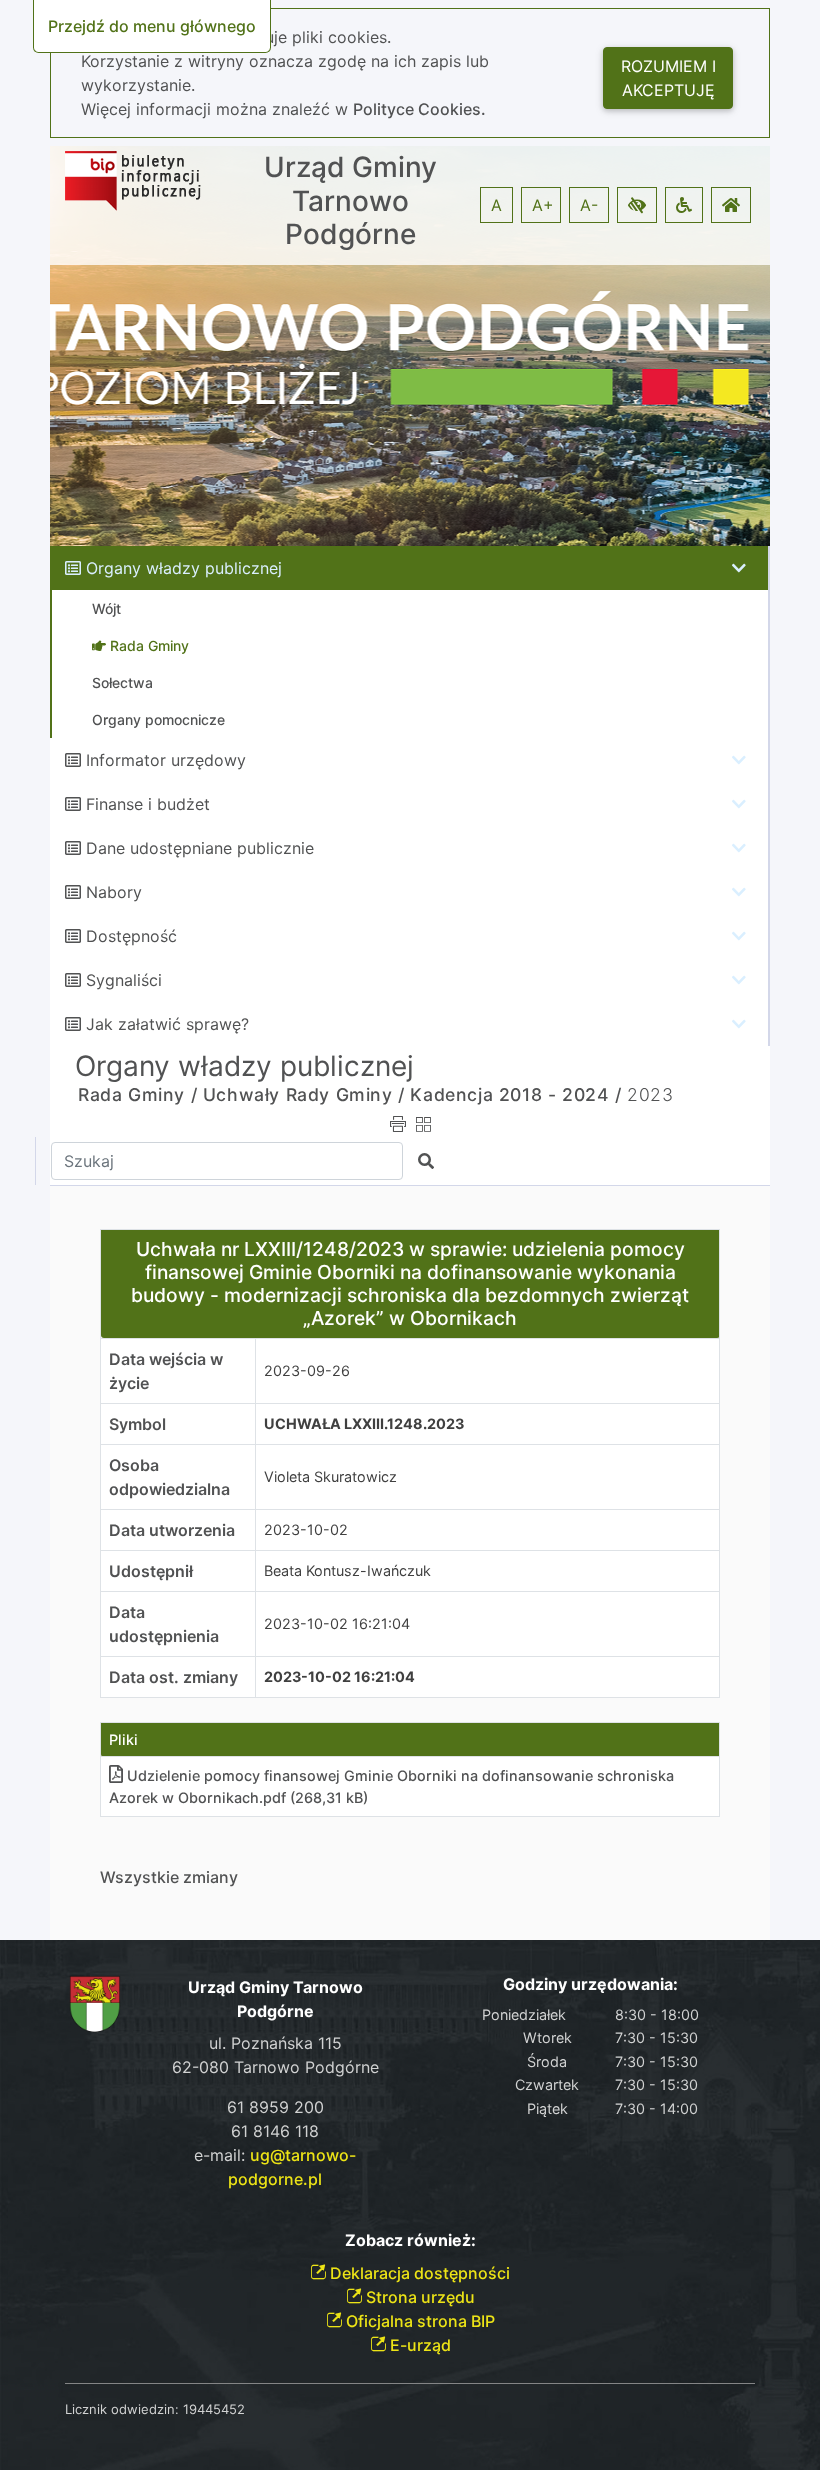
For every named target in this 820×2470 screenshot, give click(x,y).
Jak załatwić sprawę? (167, 1024)
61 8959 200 (275, 2107)
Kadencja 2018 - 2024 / (515, 1094)
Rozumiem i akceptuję (668, 78)
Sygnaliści (124, 980)
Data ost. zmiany (173, 1677)
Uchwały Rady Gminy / (304, 1094)
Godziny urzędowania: (590, 1984)
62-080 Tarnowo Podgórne (275, 2067)
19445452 (214, 2409)
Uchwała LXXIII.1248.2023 (364, 1423)
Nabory (114, 892)
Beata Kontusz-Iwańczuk (347, 1570)
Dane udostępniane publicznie (200, 848)
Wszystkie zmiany (169, 1877)
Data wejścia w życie (166, 1371)
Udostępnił (151, 1571)
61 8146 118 (275, 2131)
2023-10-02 (306, 1529)
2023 (650, 1094)
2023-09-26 (307, 1370)
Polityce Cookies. (419, 109)
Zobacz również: (410, 2240)
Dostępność (131, 936)
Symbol (137, 1424)
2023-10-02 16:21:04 (337, 1623)
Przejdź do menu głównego (152, 26)
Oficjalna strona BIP (418, 2321)
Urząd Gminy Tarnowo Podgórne (350, 201)
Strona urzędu (418, 2297)
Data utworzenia (172, 1530)
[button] (637, 205)
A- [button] (589, 205)
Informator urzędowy (166, 760)
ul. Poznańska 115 (275, 2043)
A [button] (496, 205)
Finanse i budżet (148, 804)
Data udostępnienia (164, 1624)
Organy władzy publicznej (184, 568)
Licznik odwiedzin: (122, 2409)
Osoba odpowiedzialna (169, 1477)
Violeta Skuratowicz (330, 1476)
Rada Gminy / (137, 1094)
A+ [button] (543, 205)
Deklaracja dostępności (418, 2273)
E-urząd (418, 2345)
